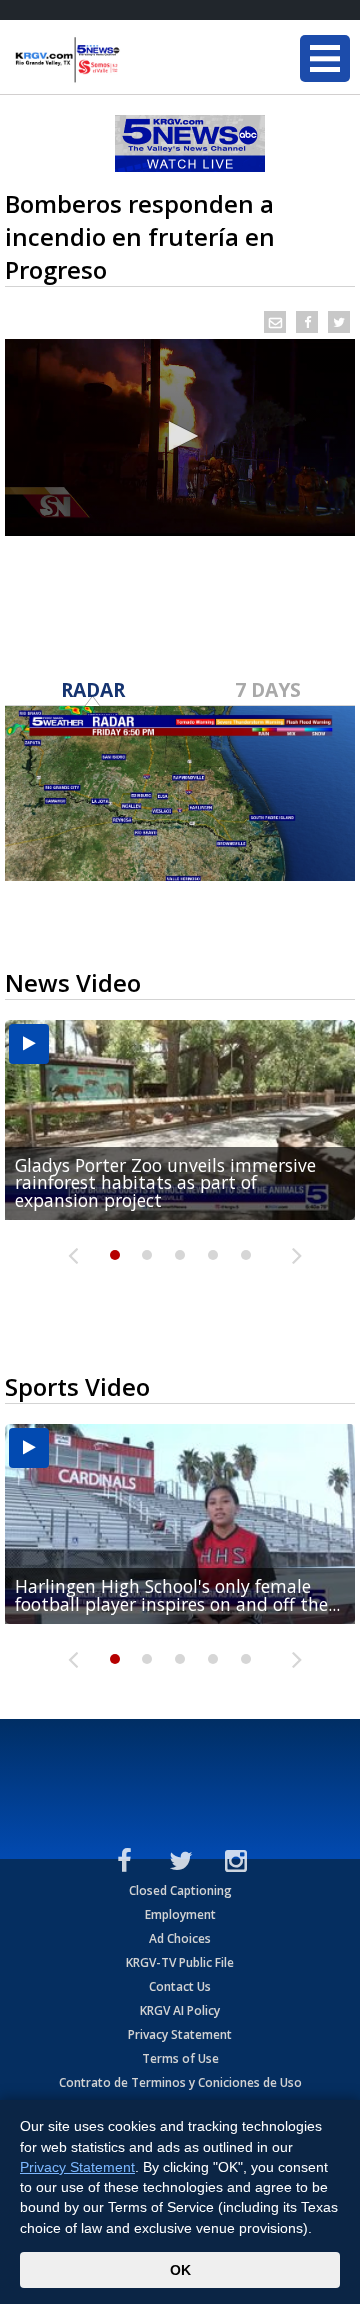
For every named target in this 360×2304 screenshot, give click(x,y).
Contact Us (180, 1986)
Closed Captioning (180, 1890)
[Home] (135, 60)
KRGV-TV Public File (180, 1962)
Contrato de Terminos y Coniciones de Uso (180, 2082)
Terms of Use (180, 2058)
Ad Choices (180, 1938)
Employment (180, 1914)
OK (180, 2270)
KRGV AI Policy (180, 2010)
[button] (180, 436)
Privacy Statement (180, 2034)
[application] (180, 437)
